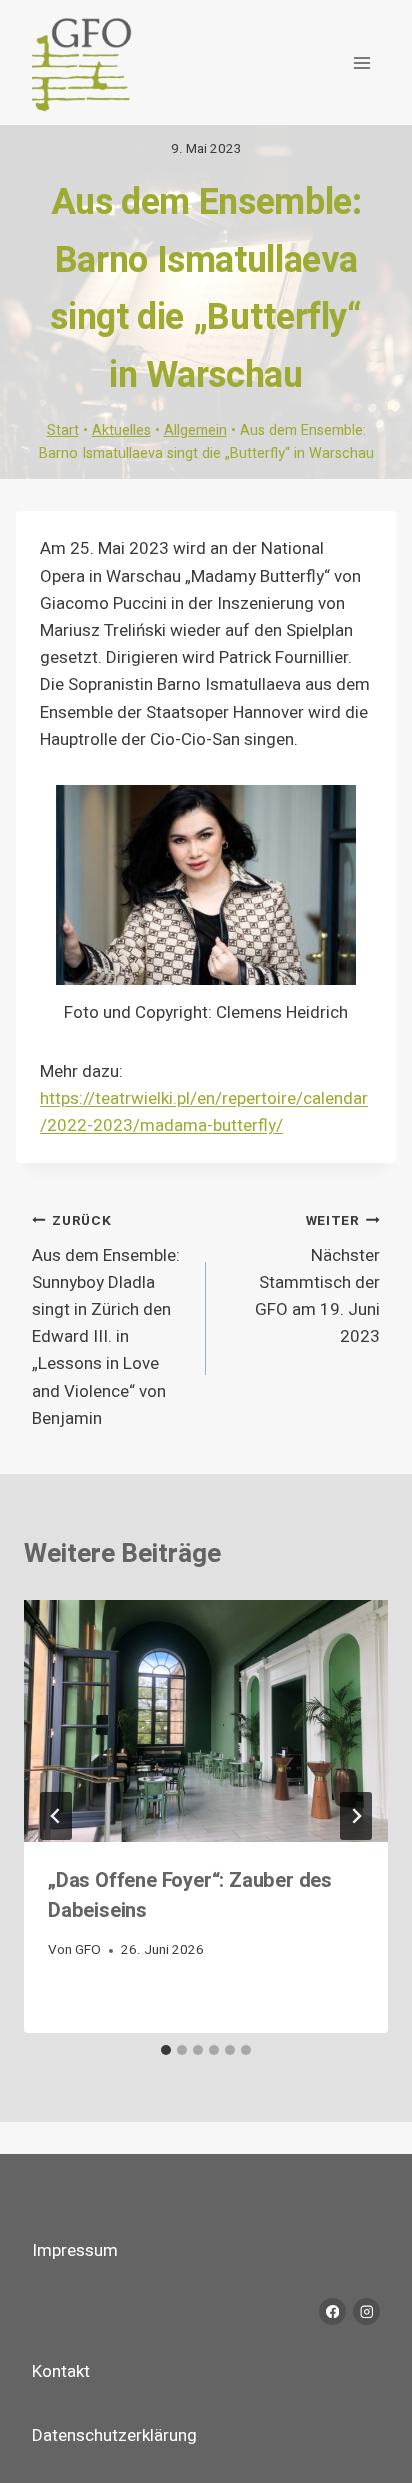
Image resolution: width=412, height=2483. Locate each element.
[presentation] (206, 1721)
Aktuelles (121, 430)
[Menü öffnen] (361, 62)
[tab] (166, 2050)
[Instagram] (366, 2311)
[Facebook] (332, 2311)
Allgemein (195, 430)
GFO (88, 1950)
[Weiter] (356, 1816)
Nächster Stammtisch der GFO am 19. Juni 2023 (317, 1280)
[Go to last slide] (56, 1816)
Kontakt (61, 2371)
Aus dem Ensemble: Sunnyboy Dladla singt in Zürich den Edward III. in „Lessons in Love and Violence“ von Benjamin (106, 1321)
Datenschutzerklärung (114, 2435)
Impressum (75, 2250)
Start (63, 430)
